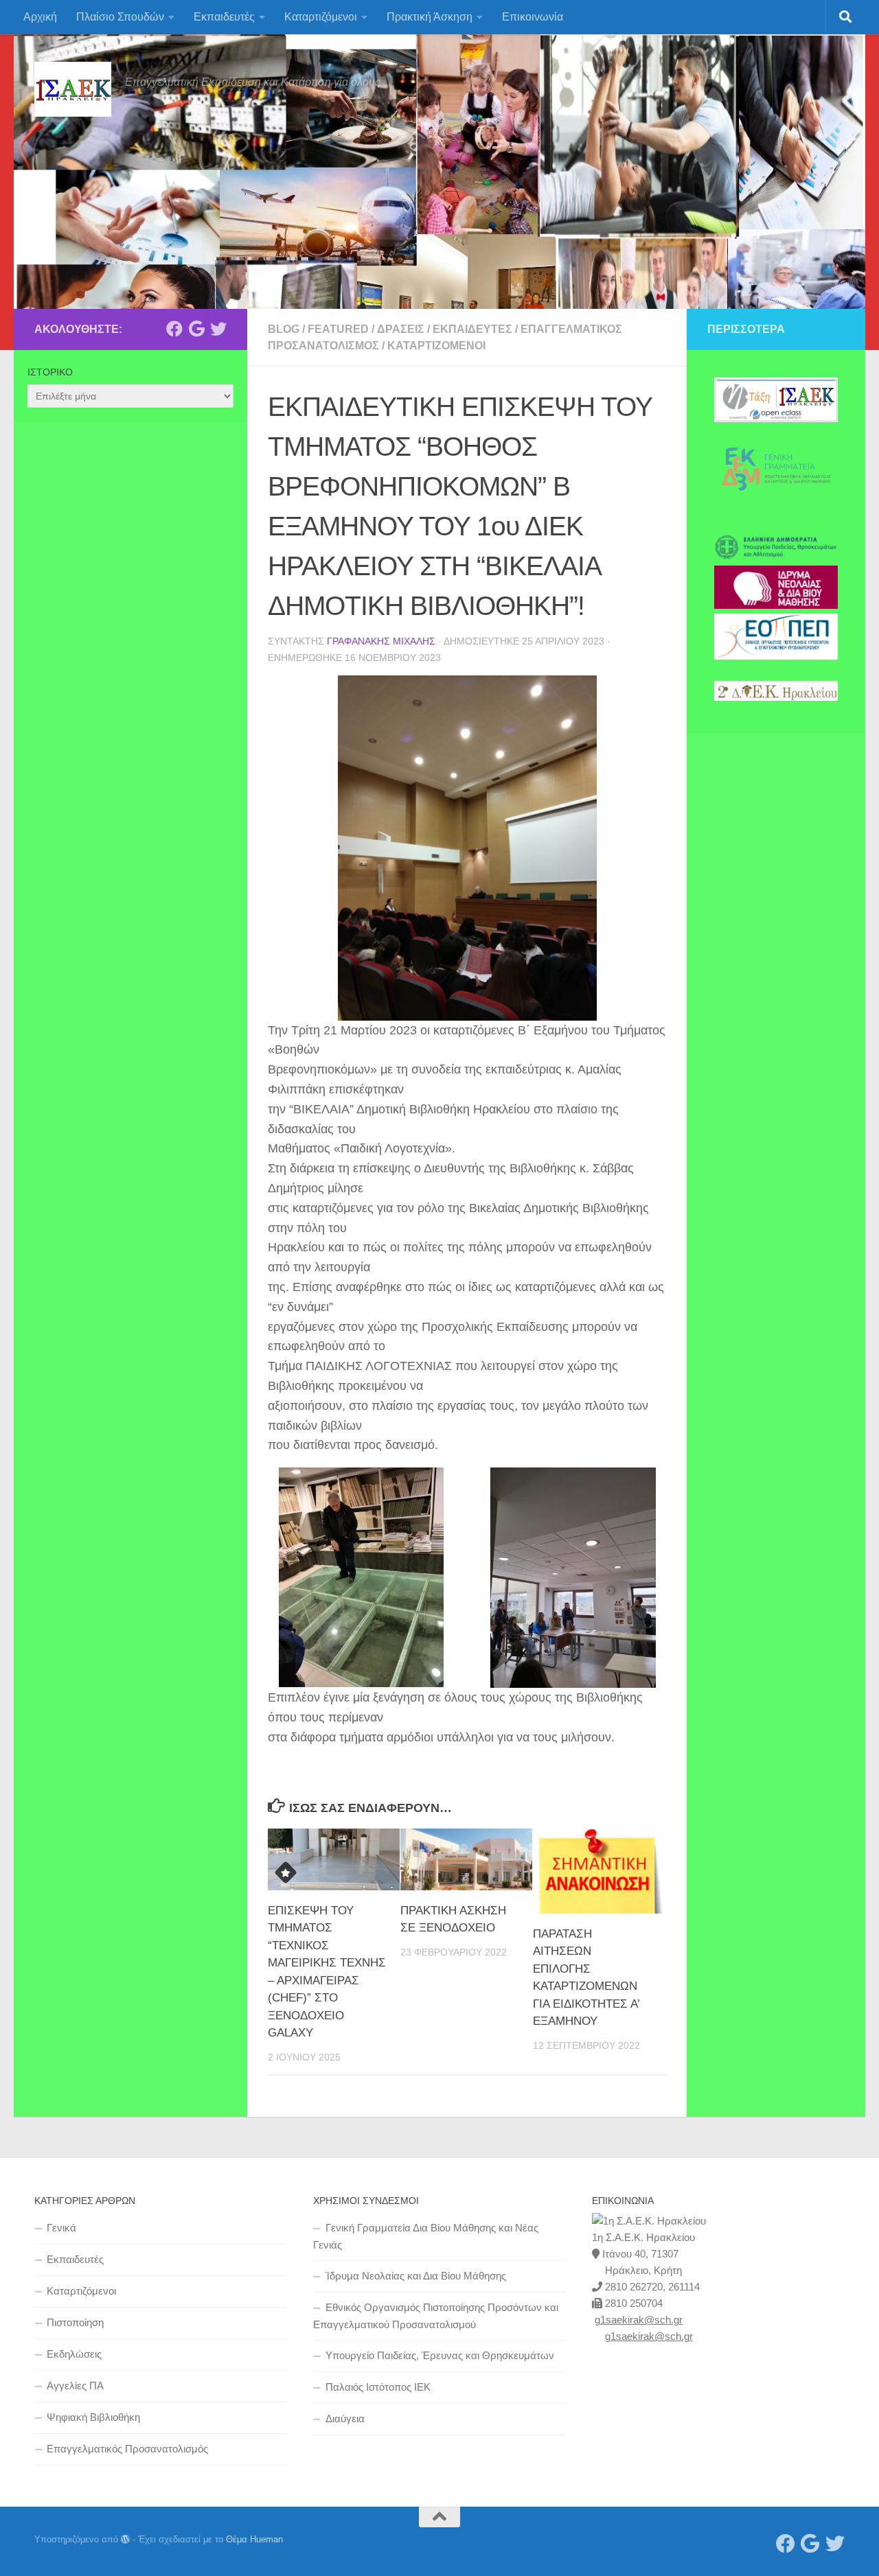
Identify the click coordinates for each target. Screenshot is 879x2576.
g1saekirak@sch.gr (639, 2320)
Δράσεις (401, 329)
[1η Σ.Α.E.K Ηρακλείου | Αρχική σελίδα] (73, 89)
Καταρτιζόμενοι (321, 17)
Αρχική (40, 17)
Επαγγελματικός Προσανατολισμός (127, 2449)
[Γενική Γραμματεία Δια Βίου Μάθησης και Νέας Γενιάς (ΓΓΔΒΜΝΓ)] (776, 508)
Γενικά (61, 2228)
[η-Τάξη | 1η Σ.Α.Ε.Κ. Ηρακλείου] (776, 419)
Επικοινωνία (533, 17)
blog (284, 329)
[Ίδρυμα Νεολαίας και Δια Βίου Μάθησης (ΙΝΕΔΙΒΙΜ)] (776, 605)
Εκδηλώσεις (74, 2354)
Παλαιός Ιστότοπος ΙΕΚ (378, 2387)
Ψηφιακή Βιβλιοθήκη (93, 2417)
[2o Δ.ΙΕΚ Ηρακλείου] (776, 697)
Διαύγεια (345, 2418)
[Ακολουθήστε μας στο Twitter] (218, 329)
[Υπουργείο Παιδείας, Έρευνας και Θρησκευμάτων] (776, 557)
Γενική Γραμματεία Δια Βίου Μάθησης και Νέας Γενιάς (426, 2236)
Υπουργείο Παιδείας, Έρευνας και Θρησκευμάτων (440, 2355)
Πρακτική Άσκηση (430, 17)
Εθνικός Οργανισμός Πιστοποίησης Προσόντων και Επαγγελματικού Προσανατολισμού (436, 2316)
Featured (338, 329)
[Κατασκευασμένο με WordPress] (125, 2539)
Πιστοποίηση (75, 2322)
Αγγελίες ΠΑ (75, 2386)
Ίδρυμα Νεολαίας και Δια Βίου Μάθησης (416, 2276)
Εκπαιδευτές (224, 17)
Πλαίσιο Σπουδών (120, 17)
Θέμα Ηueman (254, 2539)
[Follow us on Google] (196, 329)
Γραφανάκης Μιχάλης (381, 641)
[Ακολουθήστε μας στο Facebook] (174, 329)
